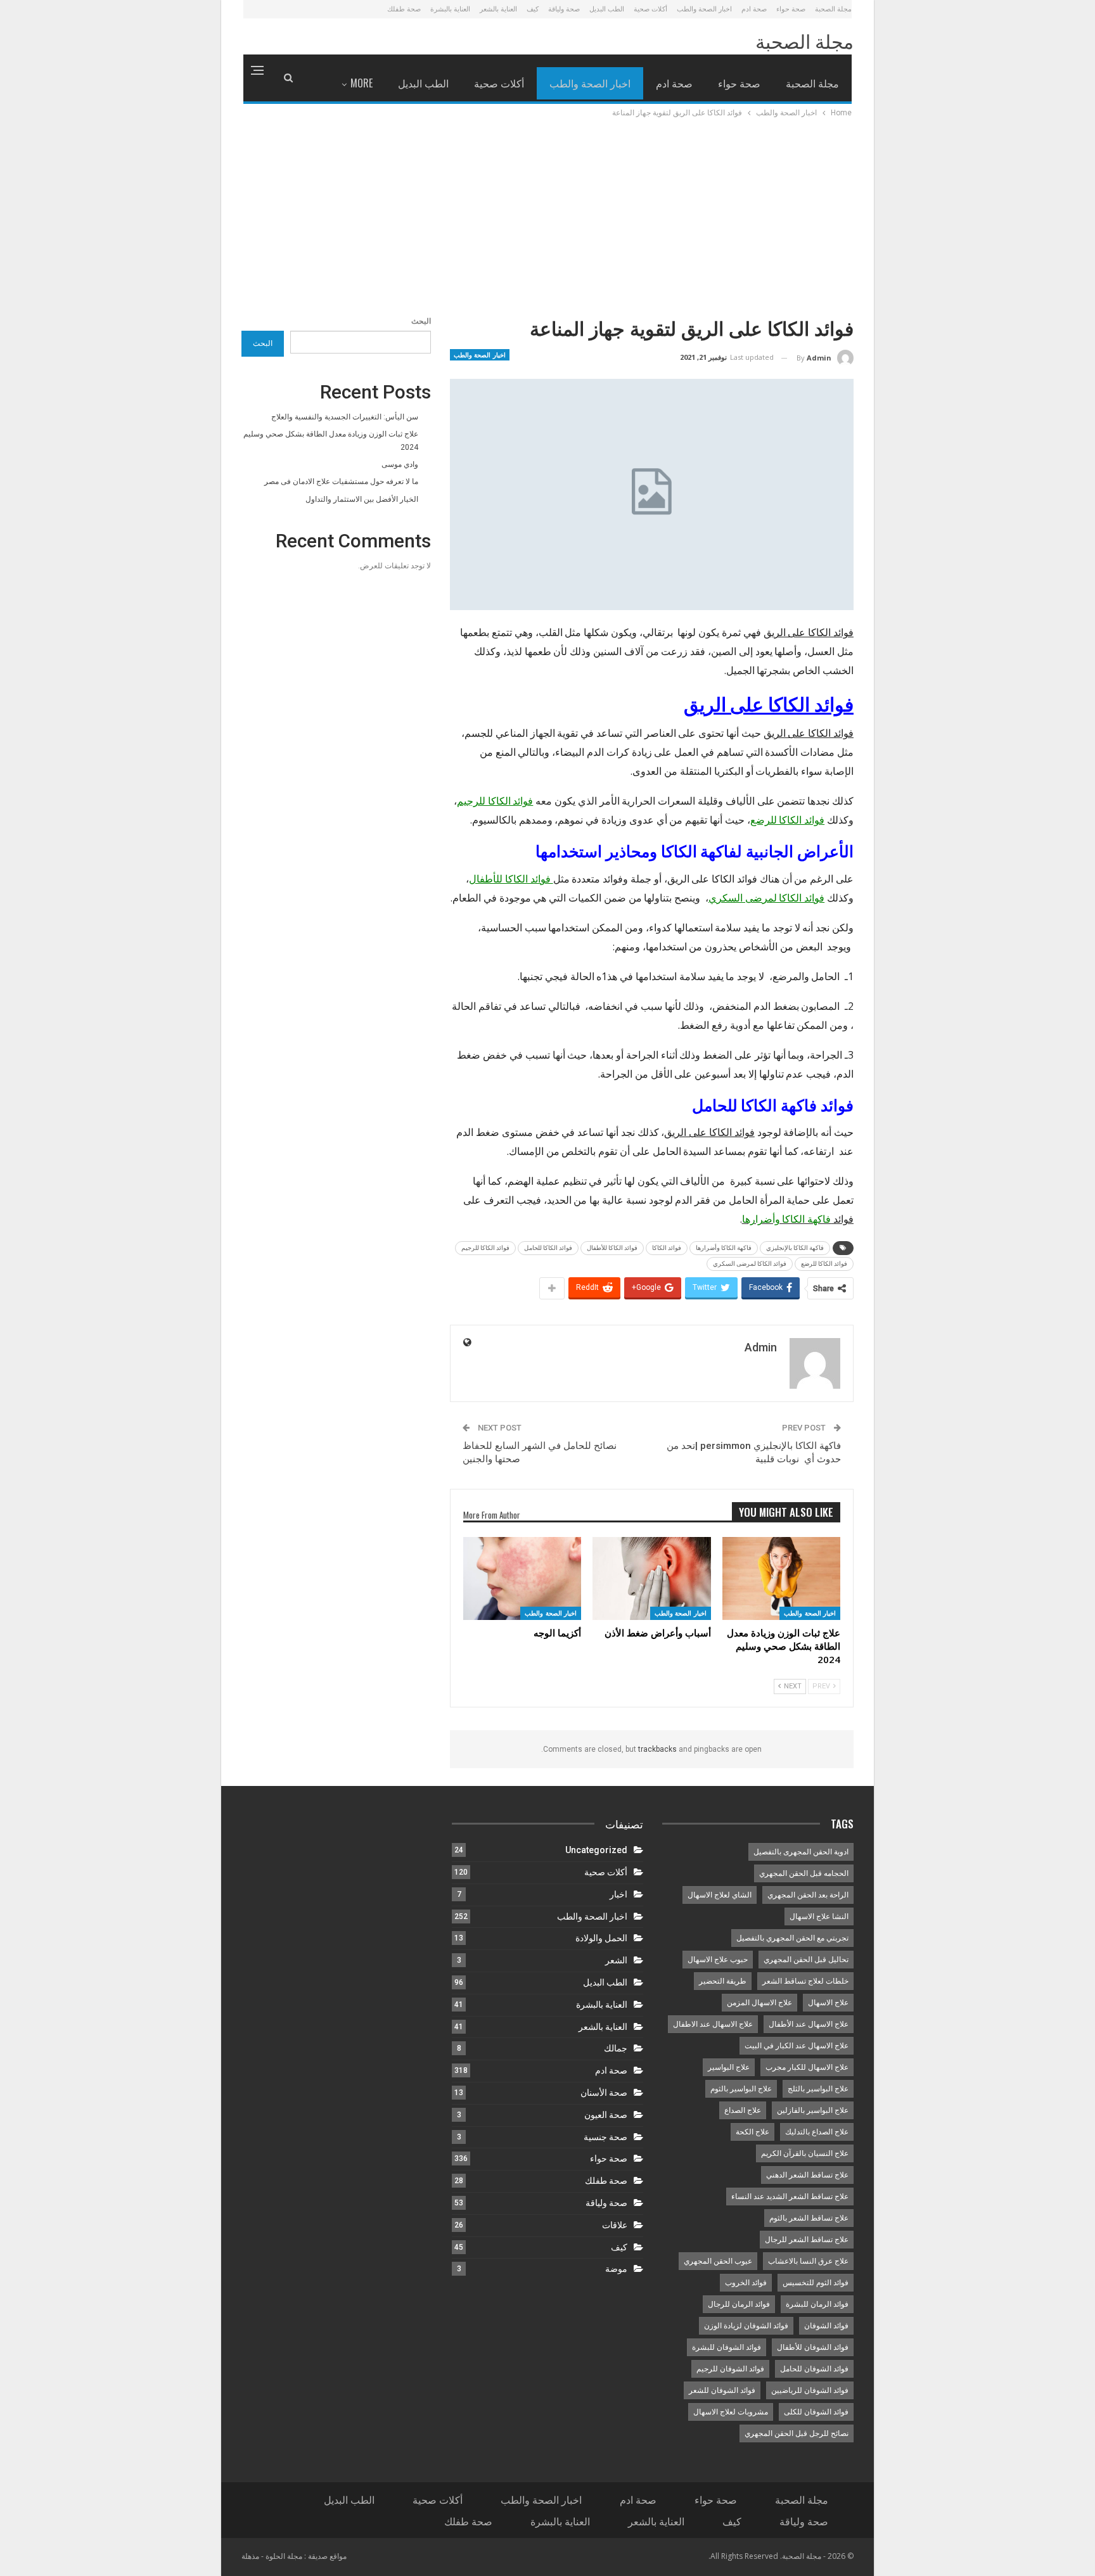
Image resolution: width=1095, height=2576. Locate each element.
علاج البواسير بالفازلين (813, 2110)
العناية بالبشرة (450, 9)
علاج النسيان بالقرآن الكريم (805, 2153)
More (362, 83)
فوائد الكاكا (667, 1248)
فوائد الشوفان (826, 2326)
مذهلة (250, 2556)
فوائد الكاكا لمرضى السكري (750, 1264)
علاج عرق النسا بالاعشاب (808, 2261)
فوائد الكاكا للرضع (824, 1264)
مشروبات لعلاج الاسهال (731, 2412)
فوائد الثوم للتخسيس (816, 2283)
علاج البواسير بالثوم (741, 2089)
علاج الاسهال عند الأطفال (809, 2024)
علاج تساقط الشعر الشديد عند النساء (790, 2197)
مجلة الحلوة (284, 2556)
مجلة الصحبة (833, 9)
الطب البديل (607, 9)
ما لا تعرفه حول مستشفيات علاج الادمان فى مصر (341, 481)
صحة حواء (791, 9)
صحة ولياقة (564, 9)
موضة (616, 2269)
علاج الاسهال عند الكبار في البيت (797, 2046)
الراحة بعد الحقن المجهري (808, 1895)
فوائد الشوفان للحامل (814, 2369)
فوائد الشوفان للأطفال (813, 2347)
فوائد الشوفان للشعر (722, 2390)
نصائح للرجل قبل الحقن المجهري (797, 2433)
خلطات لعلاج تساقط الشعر (805, 1981)
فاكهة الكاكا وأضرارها (724, 1248)
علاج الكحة (752, 2132)
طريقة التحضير (723, 1981)
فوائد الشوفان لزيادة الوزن (746, 2326)
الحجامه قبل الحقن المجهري (804, 1873)
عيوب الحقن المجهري (718, 2261)
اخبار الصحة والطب (704, 9)
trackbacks (657, 1749)
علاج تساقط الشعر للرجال (807, 2240)
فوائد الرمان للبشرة (817, 2304)
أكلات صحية (650, 9)
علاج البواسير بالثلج (818, 2089)
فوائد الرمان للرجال (739, 2304)
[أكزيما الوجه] (522, 1578)
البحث (421, 321)
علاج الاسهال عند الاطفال (713, 2024)
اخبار (618, 1894)
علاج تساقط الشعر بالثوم (809, 2218)
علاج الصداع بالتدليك (817, 2132)
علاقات (615, 2225)
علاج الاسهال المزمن (759, 2003)
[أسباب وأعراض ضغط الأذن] (651, 1578)
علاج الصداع (743, 2110)
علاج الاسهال (828, 2003)
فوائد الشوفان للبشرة (727, 2347)
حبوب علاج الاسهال (718, 1960)
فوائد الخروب (746, 2283)
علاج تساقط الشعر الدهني (807, 2175)
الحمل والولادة (601, 1938)
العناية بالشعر (498, 9)
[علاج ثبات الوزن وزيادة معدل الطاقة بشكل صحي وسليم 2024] (781, 1578)
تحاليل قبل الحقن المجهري (806, 1960)
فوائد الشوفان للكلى (816, 2412)
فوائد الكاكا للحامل (548, 1248)
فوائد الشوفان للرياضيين (810, 2390)
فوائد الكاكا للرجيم (485, 1248)
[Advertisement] (547, 215)
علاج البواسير (729, 2067)
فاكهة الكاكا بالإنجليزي (795, 1248)
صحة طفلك (404, 9)
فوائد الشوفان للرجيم (730, 2369)
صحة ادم (754, 9)
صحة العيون (606, 2115)
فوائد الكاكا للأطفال (612, 1248)
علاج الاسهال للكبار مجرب (807, 2067)
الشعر (616, 1960)
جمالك (616, 2048)
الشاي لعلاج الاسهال (720, 1895)
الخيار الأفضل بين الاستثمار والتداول (362, 499)
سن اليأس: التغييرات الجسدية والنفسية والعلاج (345, 417)
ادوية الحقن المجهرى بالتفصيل (801, 1852)
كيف (533, 9)
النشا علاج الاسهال (819, 1916)
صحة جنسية (605, 2137)
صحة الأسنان (604, 2093)
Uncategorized (596, 1850)
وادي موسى (400, 464)
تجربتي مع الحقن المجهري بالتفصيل (792, 1938)
